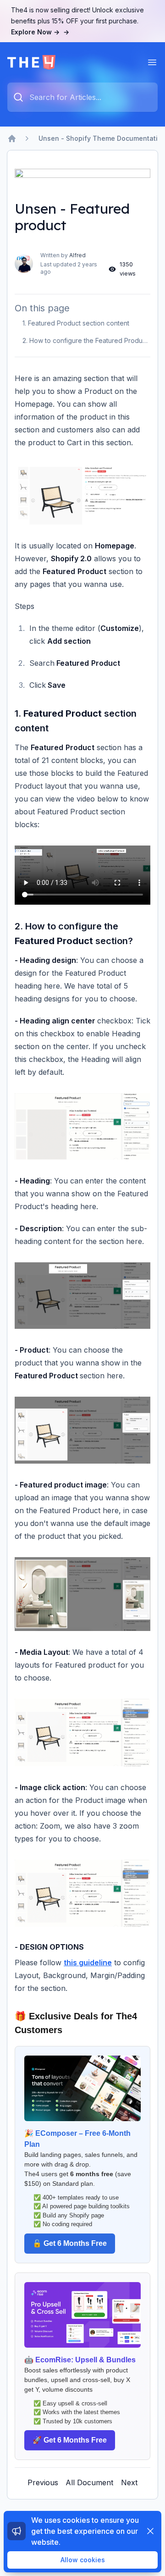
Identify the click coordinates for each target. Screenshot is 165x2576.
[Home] (12, 138)
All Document (89, 2482)
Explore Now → (40, 32)
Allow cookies (83, 2560)
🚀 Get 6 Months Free (70, 2440)
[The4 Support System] (31, 62)
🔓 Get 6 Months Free (70, 2243)
